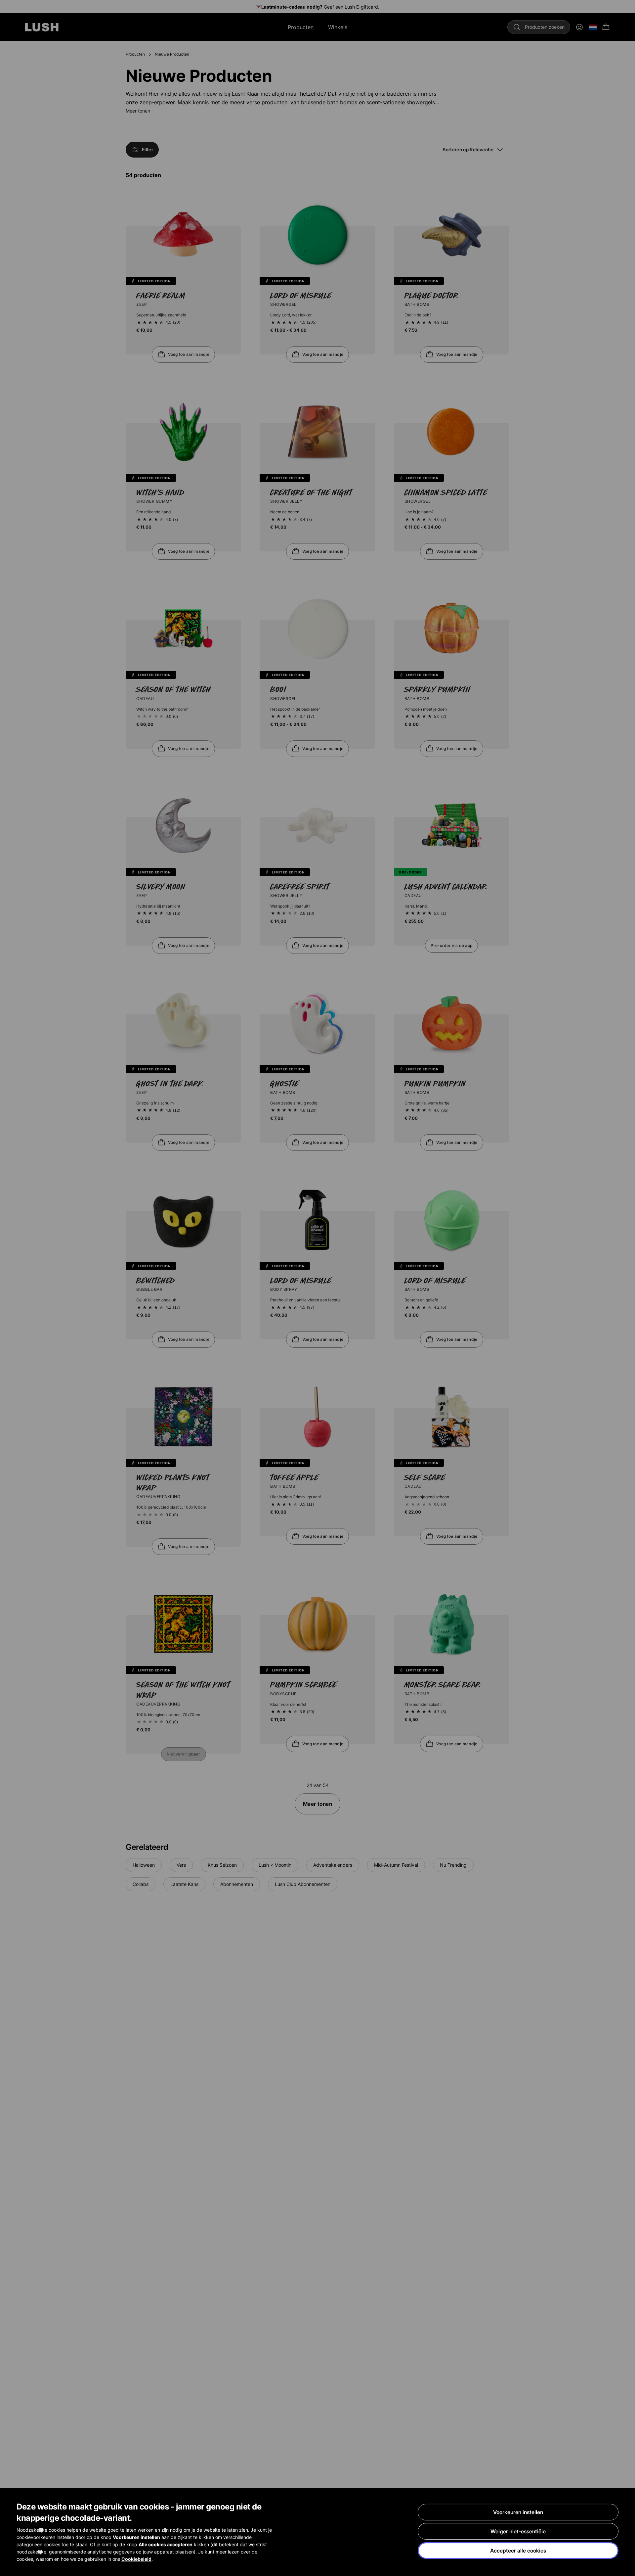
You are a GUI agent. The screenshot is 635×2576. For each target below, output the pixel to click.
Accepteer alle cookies (518, 2551)
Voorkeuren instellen (518, 2512)
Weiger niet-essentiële (518, 2531)
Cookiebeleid (136, 2559)
